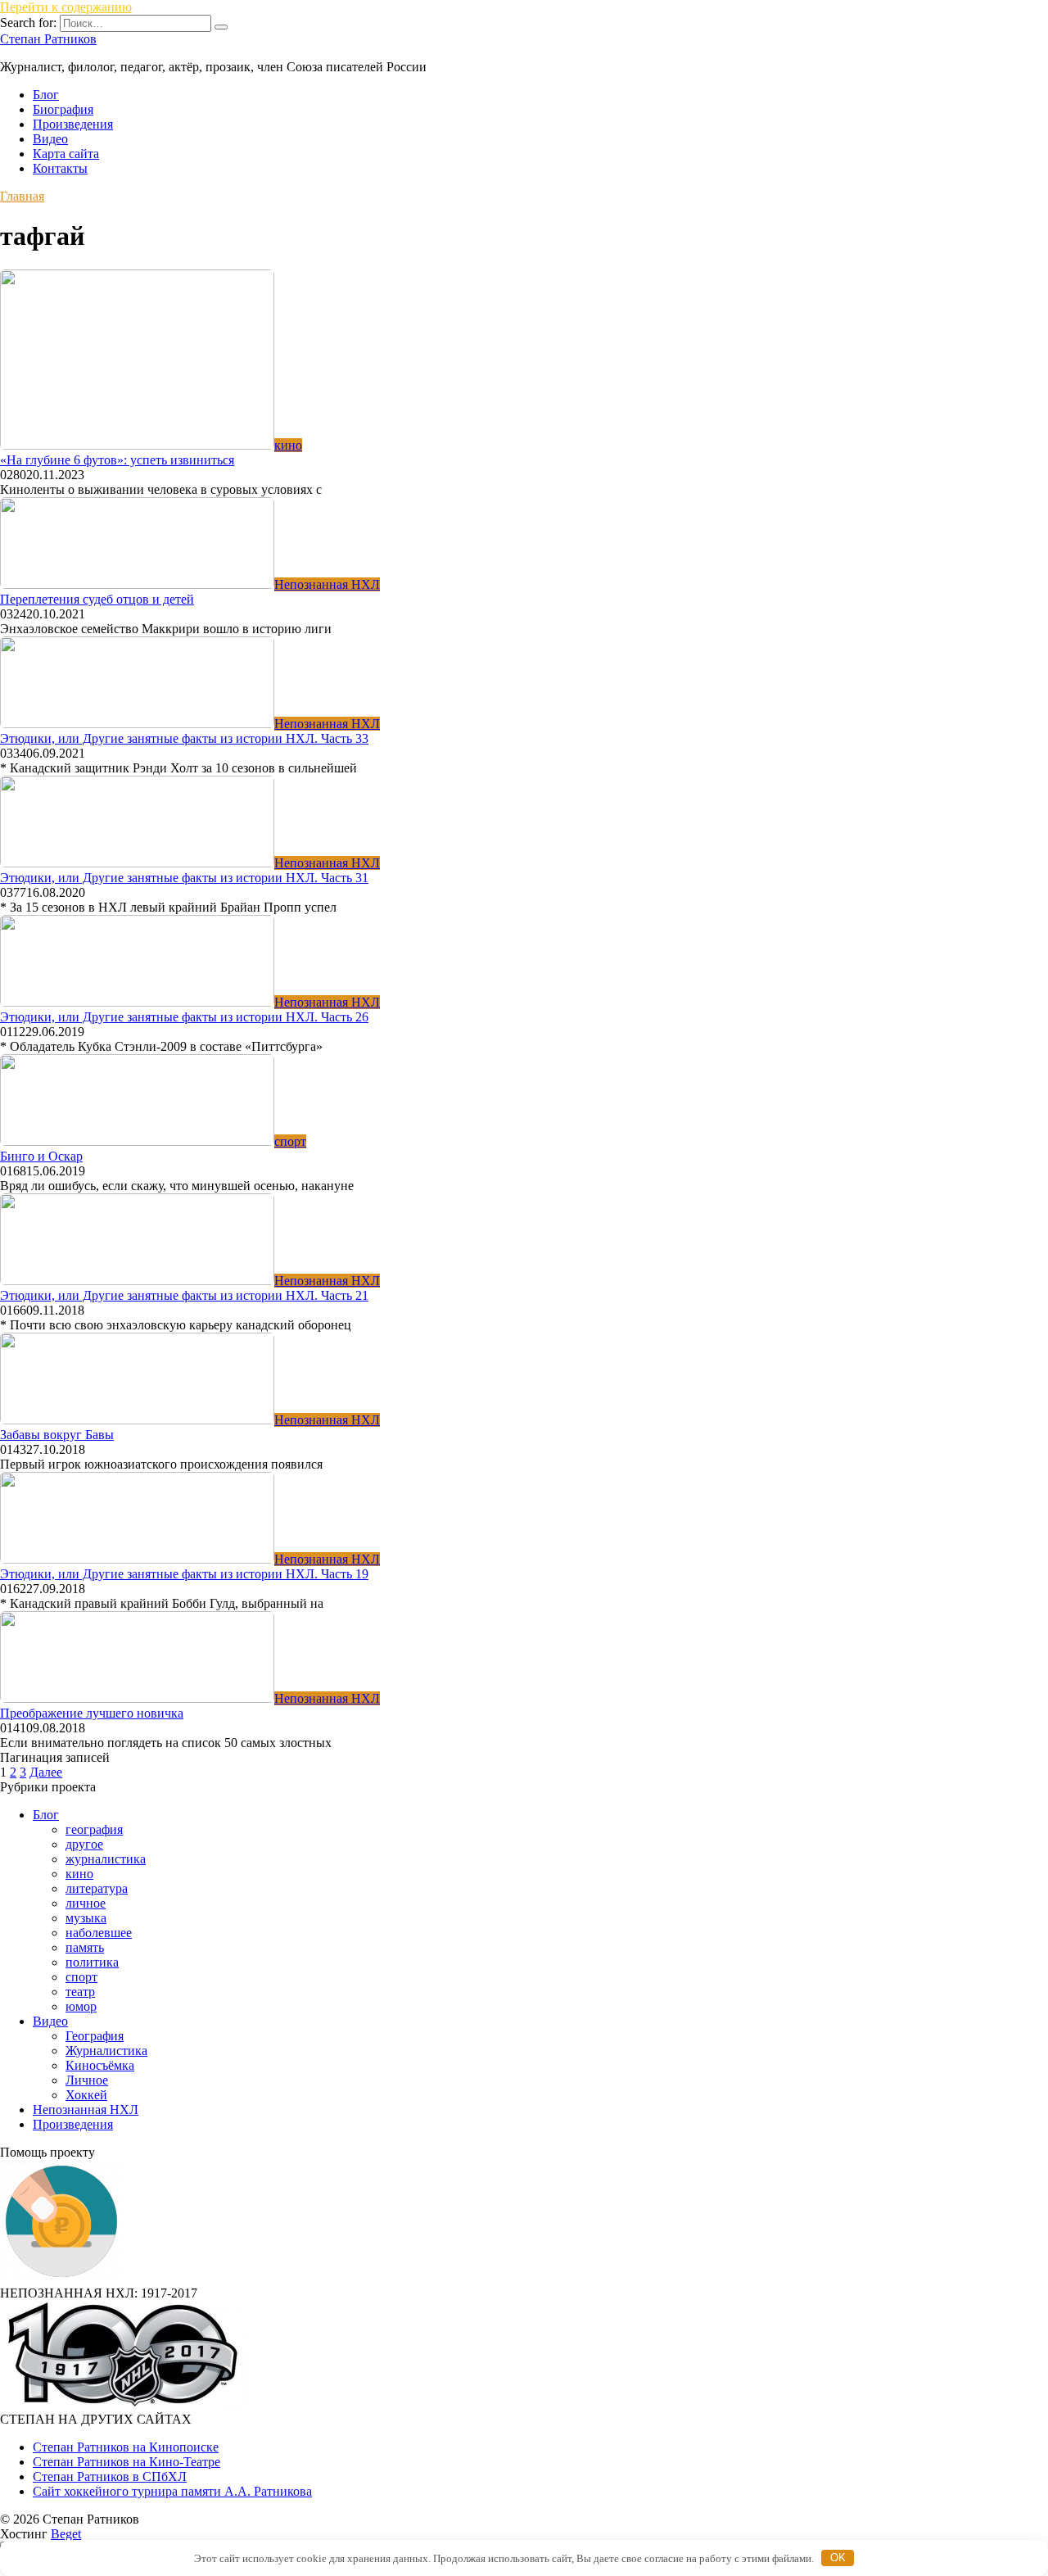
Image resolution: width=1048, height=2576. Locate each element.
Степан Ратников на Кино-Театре (126, 2462)
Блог (46, 95)
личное (86, 1903)
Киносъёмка (100, 2065)
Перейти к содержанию (66, 7)
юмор (81, 2006)
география (94, 1829)
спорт (81, 1977)
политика (92, 1962)
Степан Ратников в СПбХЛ (110, 2476)
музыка (86, 1918)
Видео (50, 139)
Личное (87, 2080)
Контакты (60, 168)
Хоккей (86, 2095)
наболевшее (99, 1933)
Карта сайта (66, 154)
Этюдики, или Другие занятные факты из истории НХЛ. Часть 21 (184, 1295)
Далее (46, 1772)
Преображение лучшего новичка (92, 1713)
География (95, 2036)
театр (80, 1992)
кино (79, 1874)
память (85, 1947)
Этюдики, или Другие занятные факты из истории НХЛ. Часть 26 (184, 1017)
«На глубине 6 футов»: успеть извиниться (117, 460)
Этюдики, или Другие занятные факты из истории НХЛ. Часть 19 (184, 1574)
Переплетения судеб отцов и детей (97, 599)
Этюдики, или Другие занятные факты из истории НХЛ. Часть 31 (184, 878)
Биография (63, 109)
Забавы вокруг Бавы (57, 1435)
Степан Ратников (48, 39)
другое (84, 1844)
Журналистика (106, 2051)
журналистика (106, 1859)
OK (838, 2558)
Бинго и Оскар (41, 1156)
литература (97, 1888)
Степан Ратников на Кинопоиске (126, 2447)
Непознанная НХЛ (86, 2110)
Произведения (73, 124)
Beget (66, 2534)
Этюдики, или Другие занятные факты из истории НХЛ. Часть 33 (184, 738)
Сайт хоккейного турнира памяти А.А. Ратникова (172, 2491)
